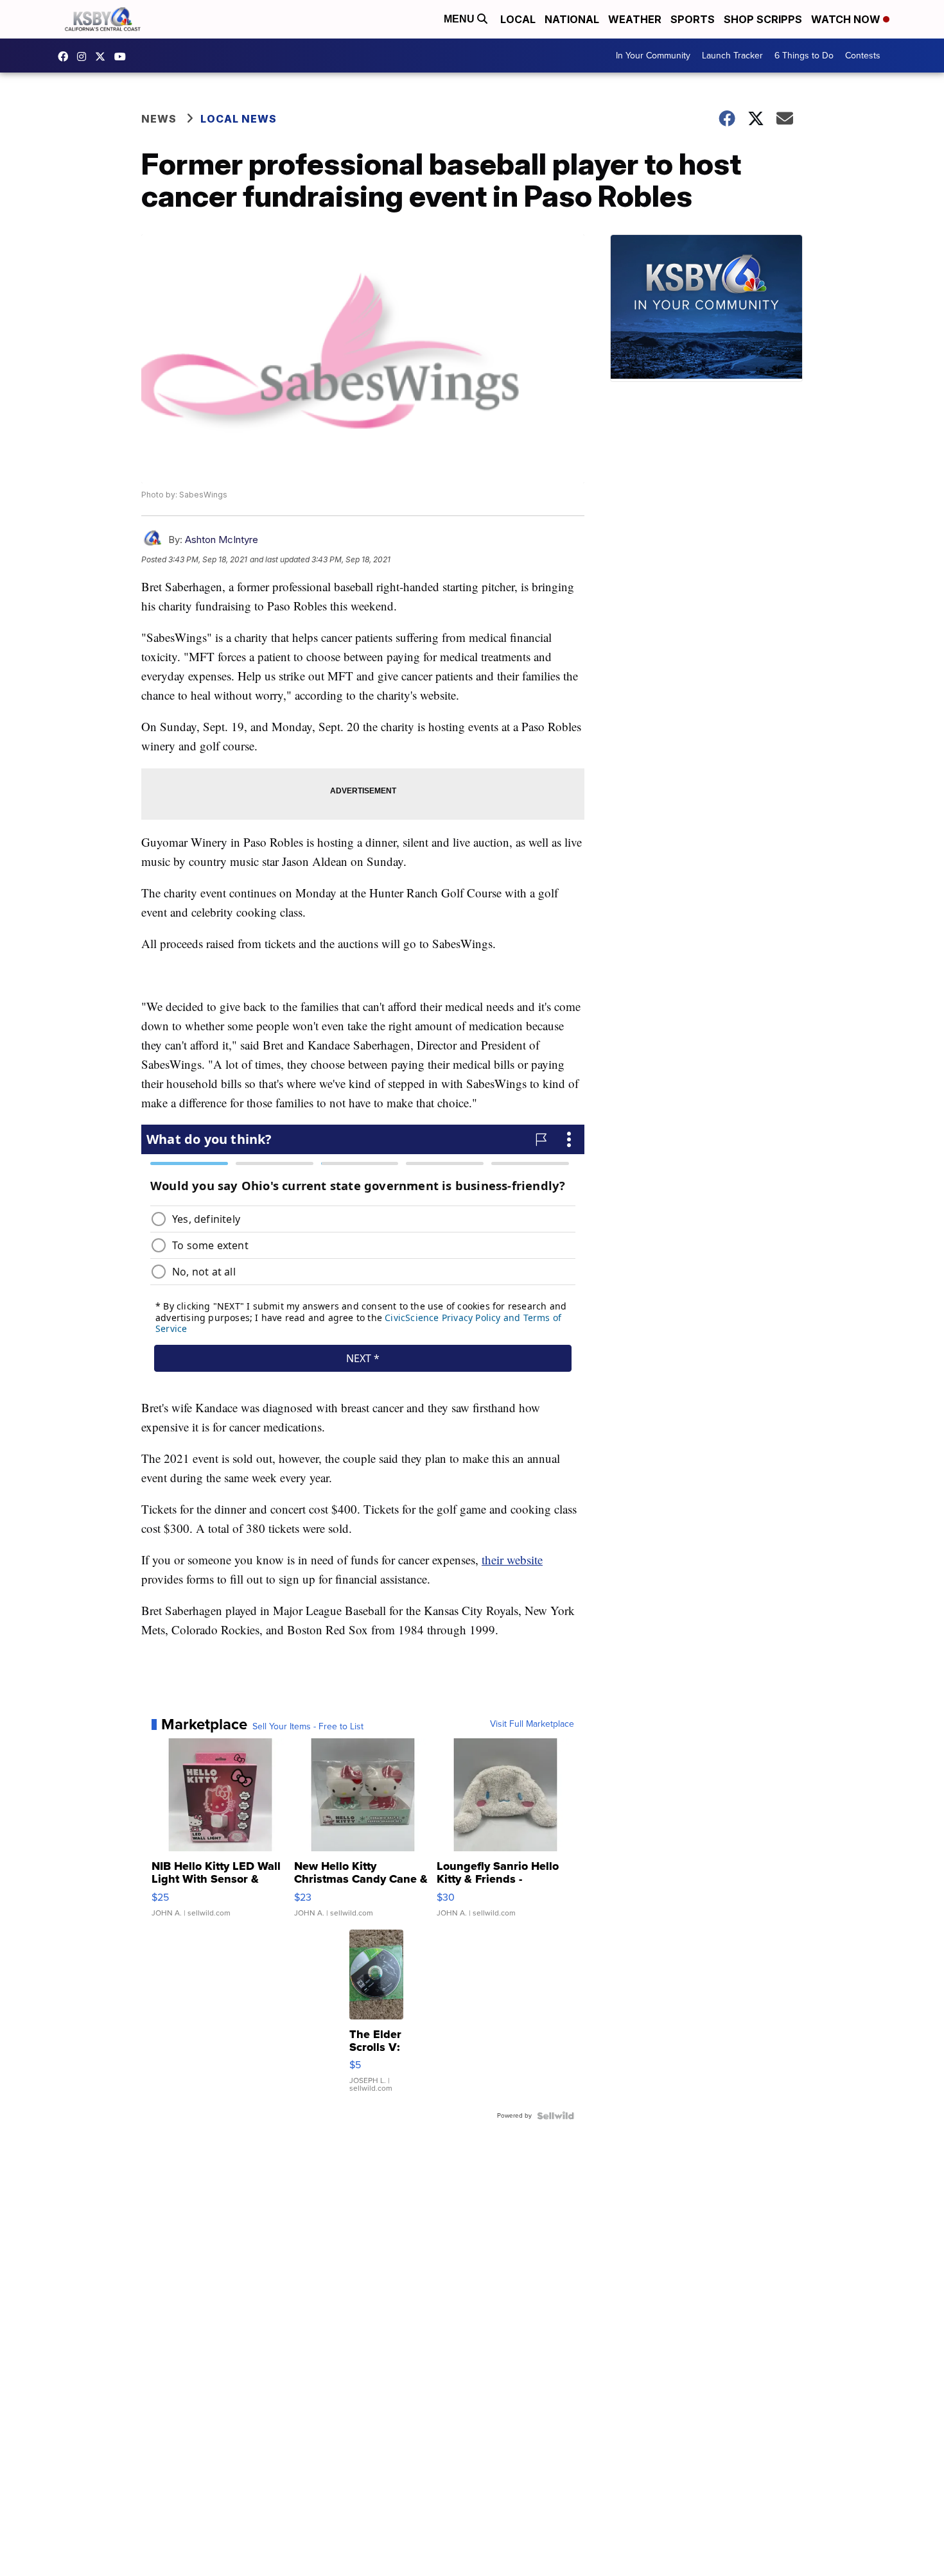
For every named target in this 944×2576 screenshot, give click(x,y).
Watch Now (847, 19)
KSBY (103, 56)
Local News (239, 119)
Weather (635, 19)
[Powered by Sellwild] (555, 2116)
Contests (863, 56)
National (572, 19)
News (159, 119)
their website (512, 1560)
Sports (693, 19)
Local (518, 19)
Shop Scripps (763, 19)
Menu (460, 19)
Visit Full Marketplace (532, 1724)
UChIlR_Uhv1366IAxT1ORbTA (123, 56)
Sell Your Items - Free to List (308, 1727)
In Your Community (653, 56)
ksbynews (66, 56)
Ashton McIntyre (222, 540)
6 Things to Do (804, 56)
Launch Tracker (732, 56)
